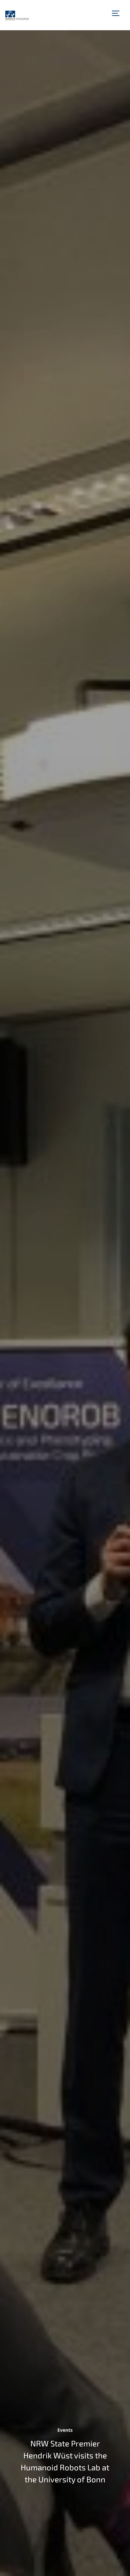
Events (65, 2430)
